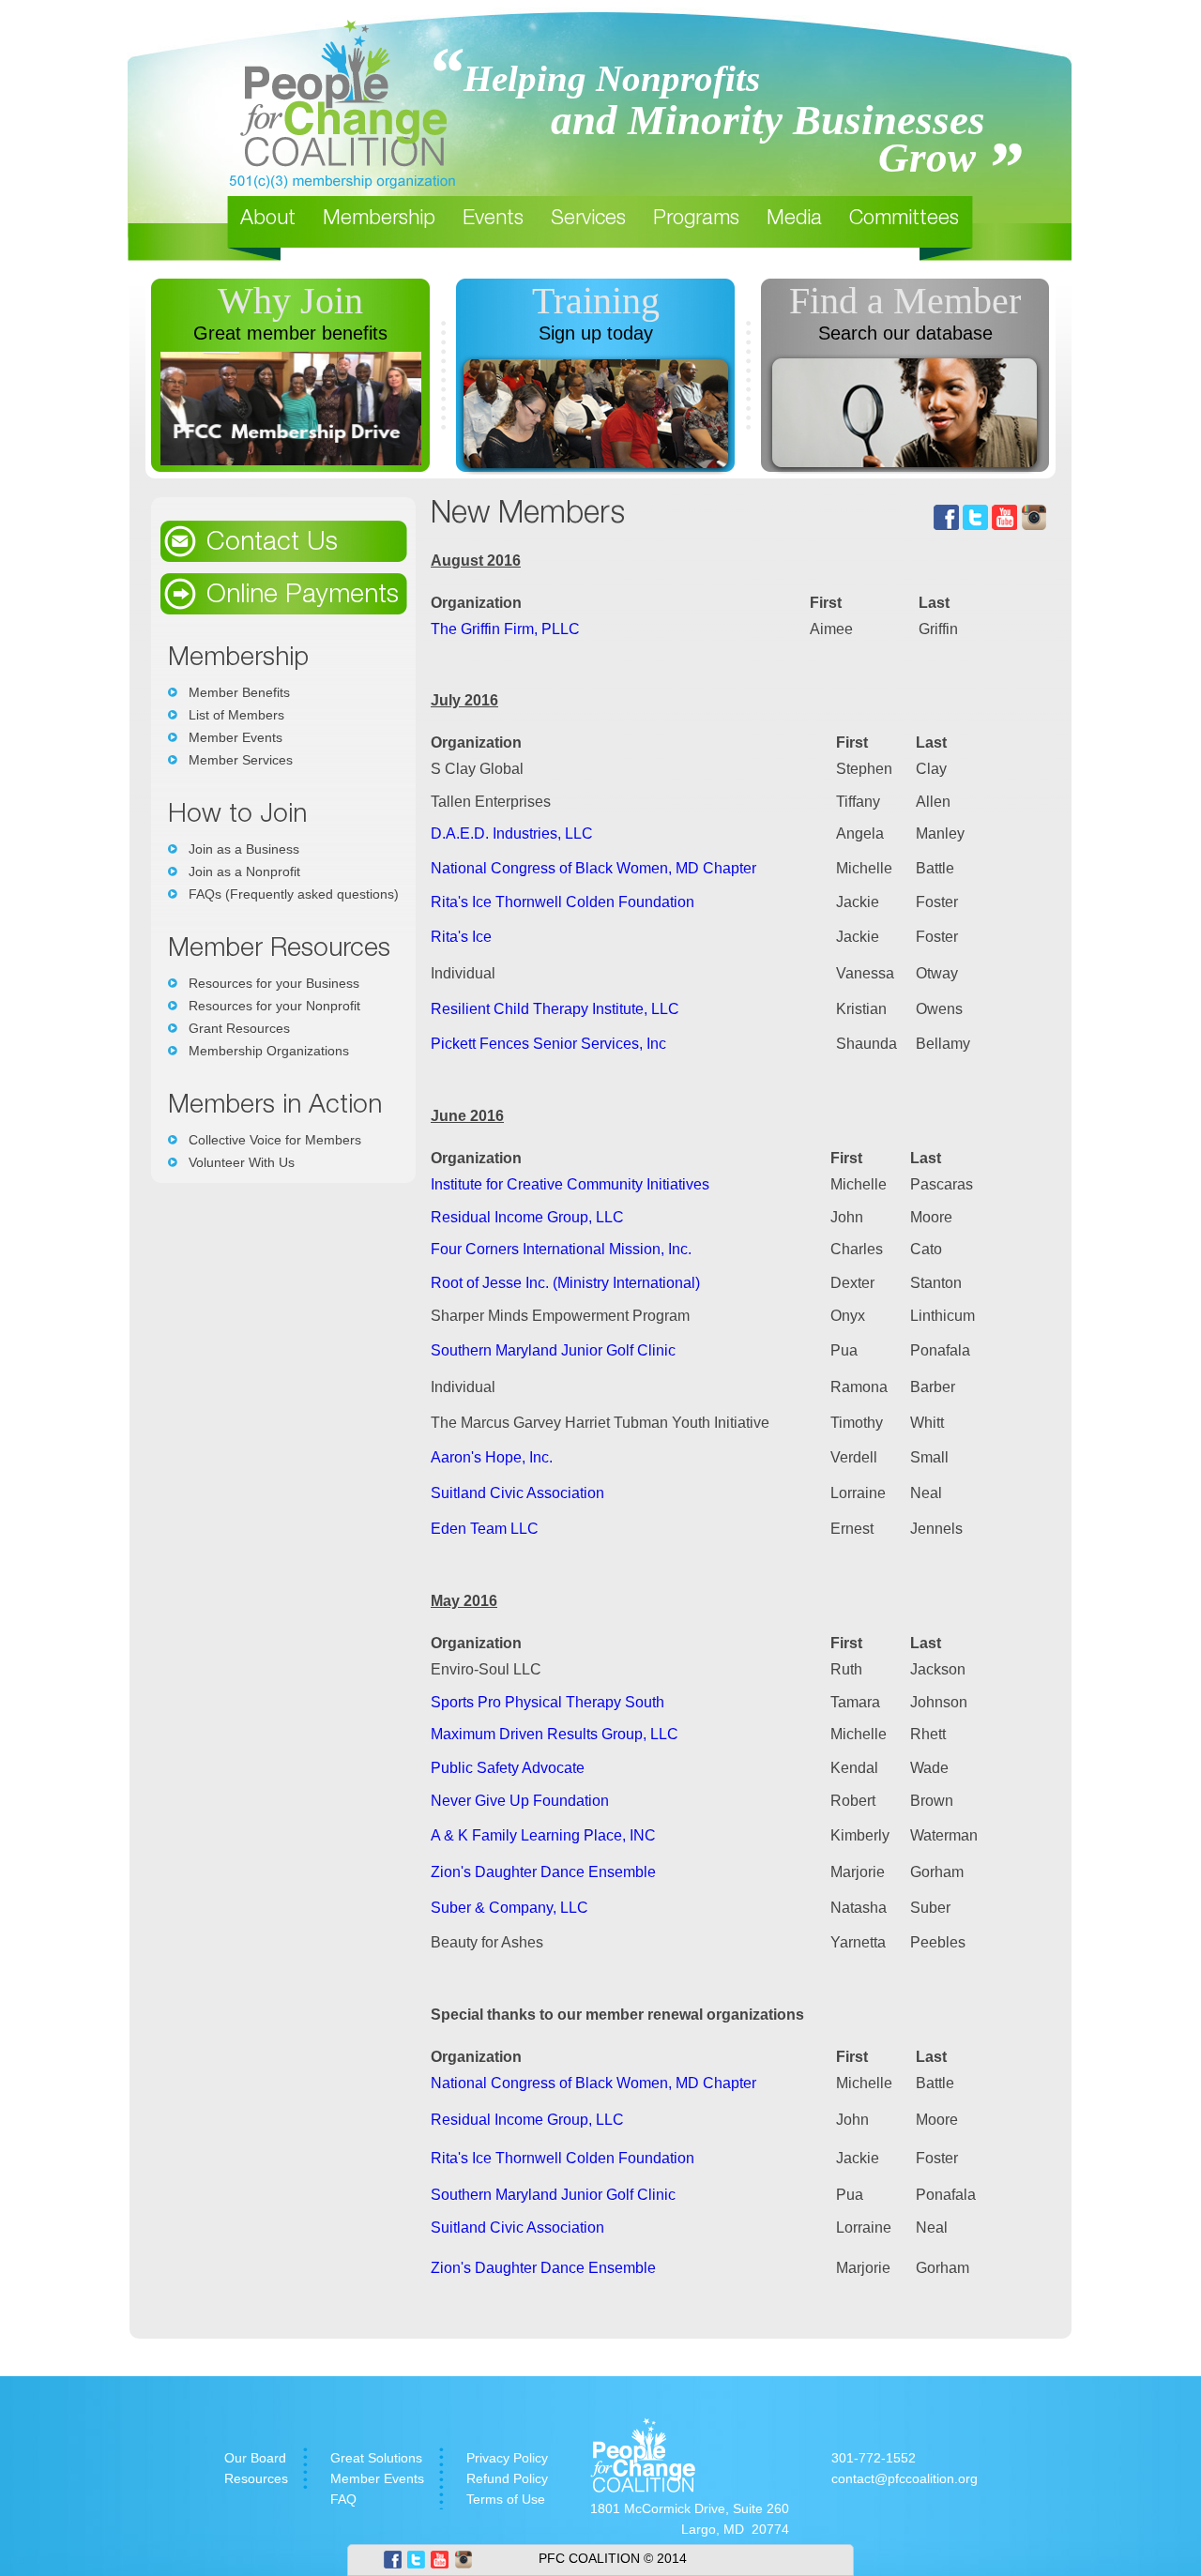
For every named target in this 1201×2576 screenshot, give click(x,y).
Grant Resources (239, 1028)
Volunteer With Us (242, 1162)
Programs (696, 220)
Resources (256, 2478)
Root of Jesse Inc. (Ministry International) (565, 1283)
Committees (904, 220)
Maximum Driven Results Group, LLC (555, 1734)
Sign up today (596, 333)
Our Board (255, 2458)
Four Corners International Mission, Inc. (561, 1249)
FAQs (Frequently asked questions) (294, 894)
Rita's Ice (461, 937)
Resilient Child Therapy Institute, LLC (555, 1009)
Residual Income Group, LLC (527, 1217)
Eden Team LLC (485, 1529)
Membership (379, 220)
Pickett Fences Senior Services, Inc (548, 1044)
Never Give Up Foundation (520, 1801)
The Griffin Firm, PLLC (505, 629)
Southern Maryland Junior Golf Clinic (553, 1350)
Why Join (290, 301)
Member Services (241, 760)
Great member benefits (290, 333)
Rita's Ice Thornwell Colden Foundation (562, 902)
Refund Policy (507, 2478)
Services (588, 220)
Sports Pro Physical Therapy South (547, 1702)
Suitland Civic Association (517, 1493)
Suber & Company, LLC (509, 1908)
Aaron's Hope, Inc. (492, 1457)
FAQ (343, 2499)
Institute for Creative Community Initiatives (570, 1184)
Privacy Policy (507, 2458)
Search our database (905, 333)
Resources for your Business (274, 983)
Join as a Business (244, 849)
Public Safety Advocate (508, 1768)
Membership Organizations (269, 1051)
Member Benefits (239, 692)
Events (493, 220)
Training (596, 301)
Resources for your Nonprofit (274, 1006)
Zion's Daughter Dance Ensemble (543, 1872)
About (268, 220)
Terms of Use (506, 2499)
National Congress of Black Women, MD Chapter (593, 868)
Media (794, 220)
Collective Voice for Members (275, 1140)
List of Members (236, 715)
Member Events (236, 737)
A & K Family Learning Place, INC (543, 1835)
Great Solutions (376, 2458)
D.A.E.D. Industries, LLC (512, 833)
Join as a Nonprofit (244, 871)
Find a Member (905, 301)
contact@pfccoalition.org (905, 2478)
